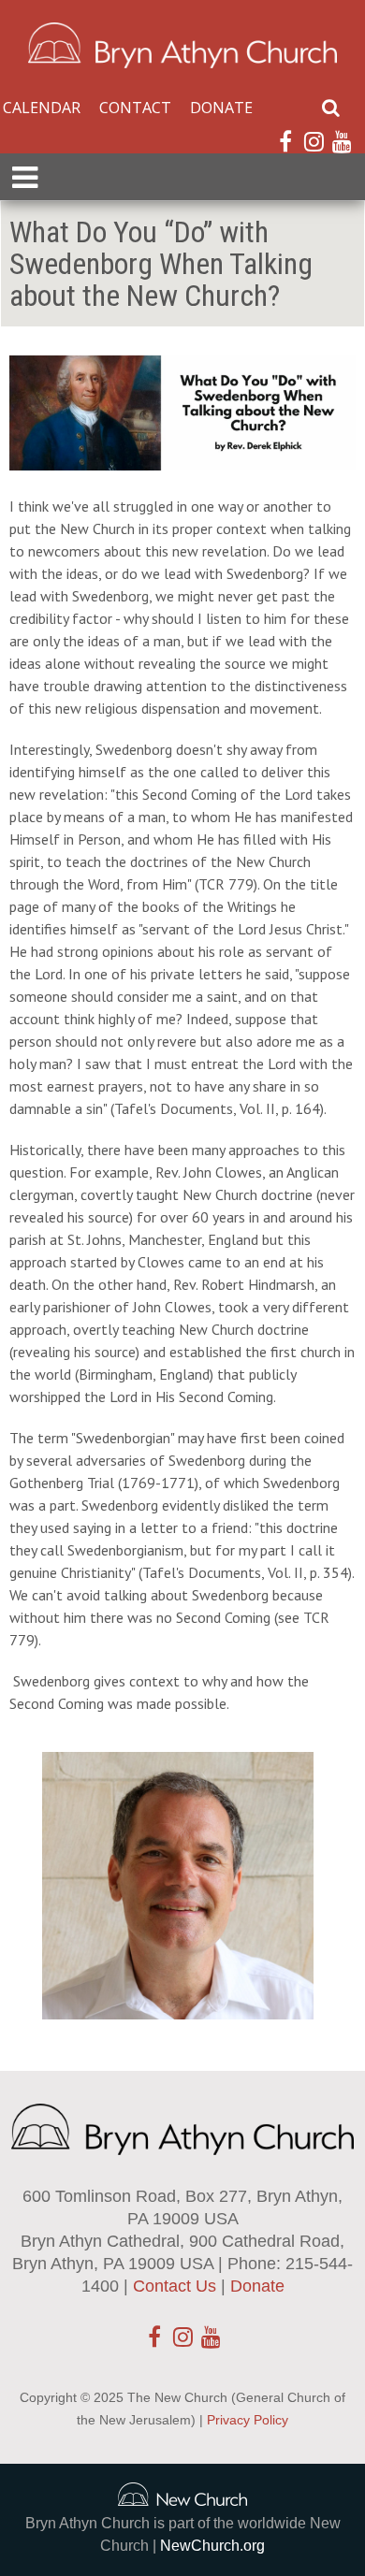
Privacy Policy (248, 2420)
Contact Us (175, 2286)
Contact (135, 108)
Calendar (42, 108)
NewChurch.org (212, 2546)
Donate (221, 108)
